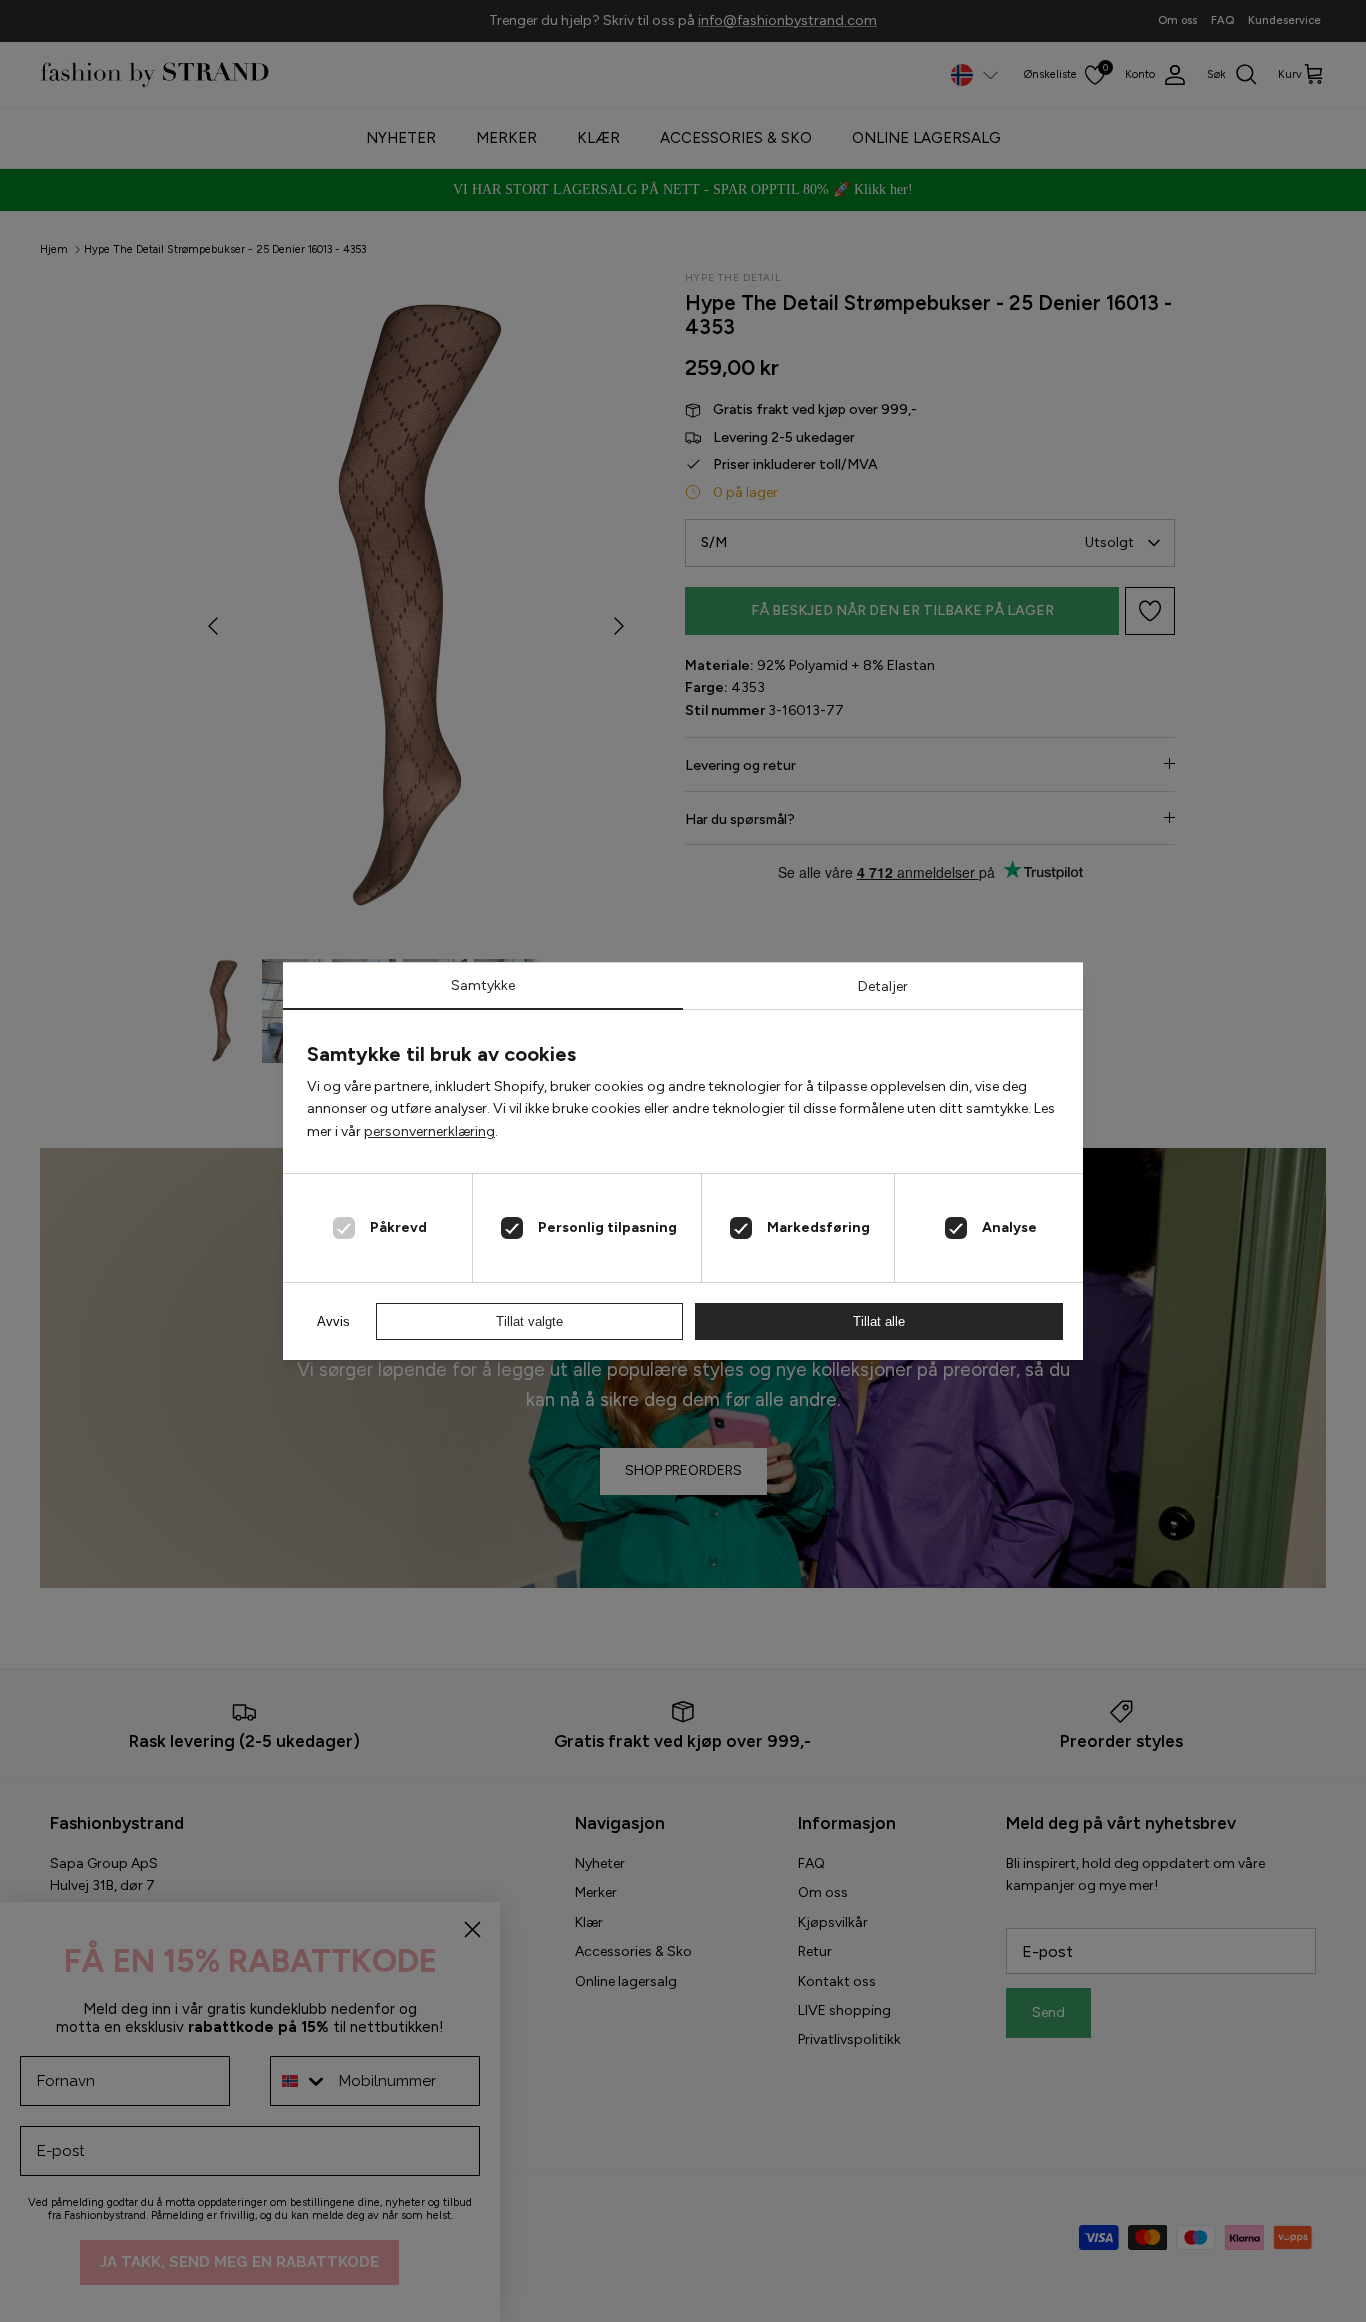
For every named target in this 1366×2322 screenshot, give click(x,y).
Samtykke (483, 985)
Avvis (333, 1321)
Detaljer (883, 986)
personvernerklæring (429, 1131)
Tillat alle (879, 1321)
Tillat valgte (529, 1321)
